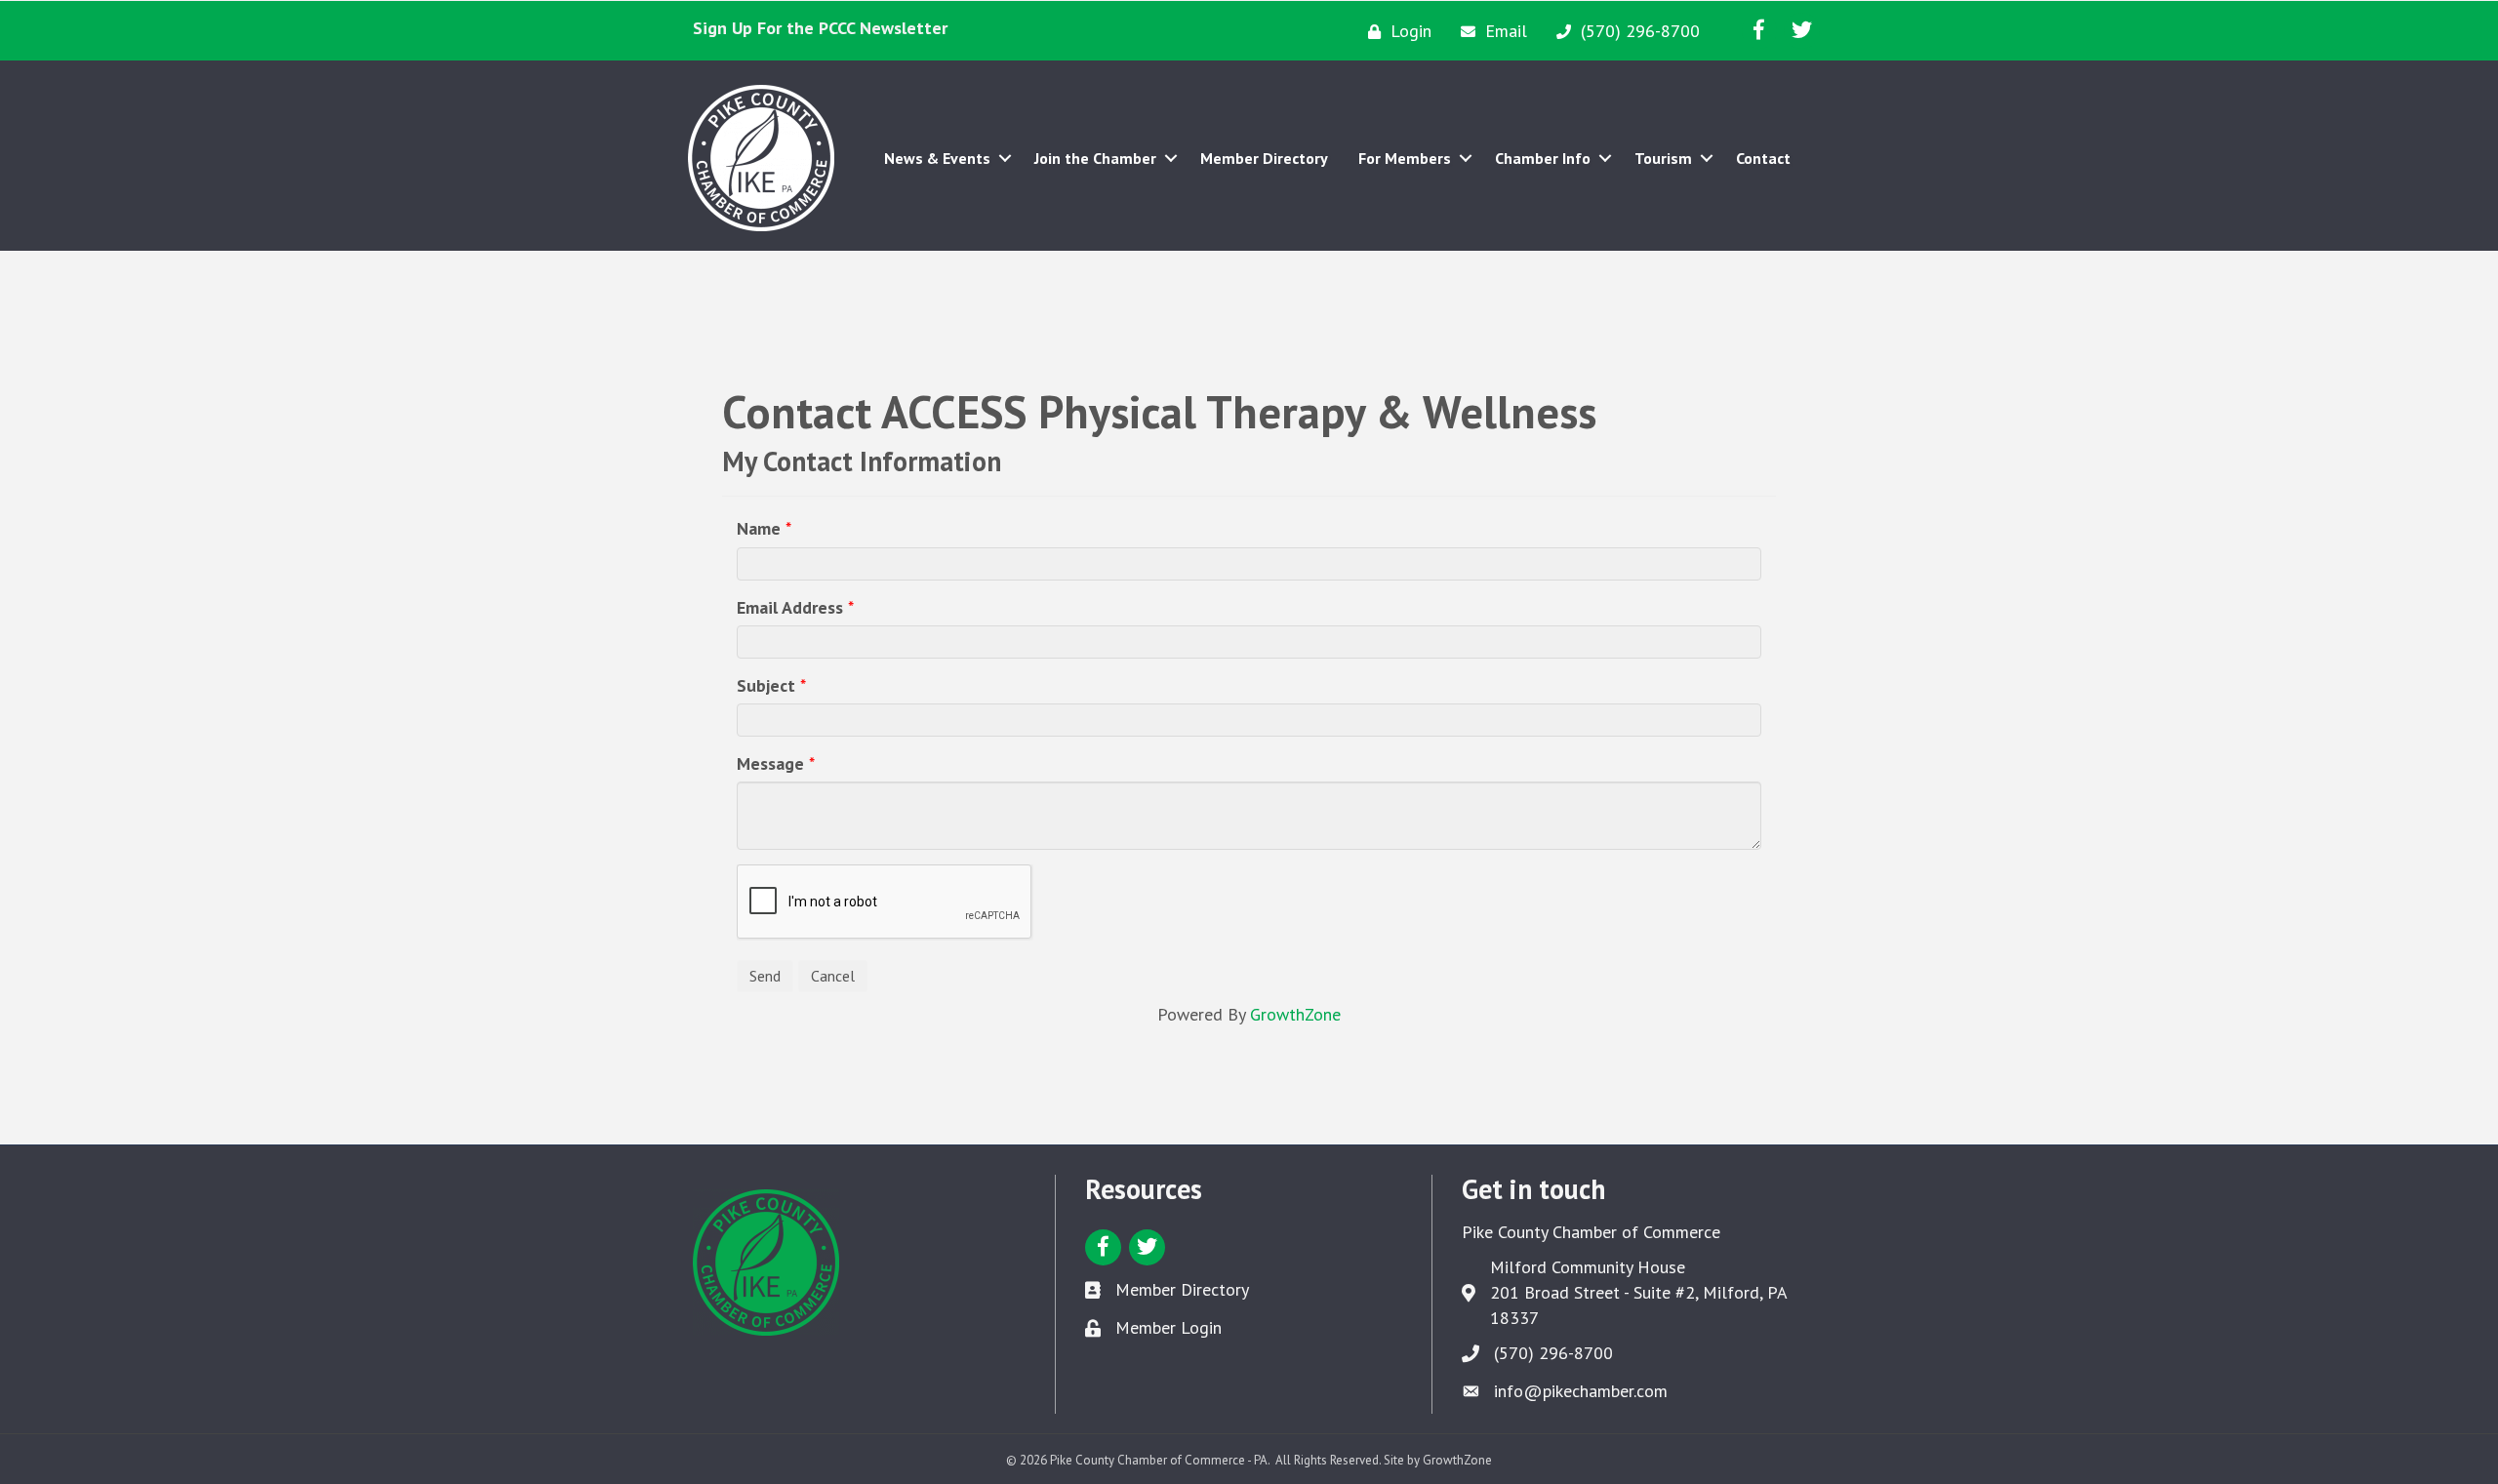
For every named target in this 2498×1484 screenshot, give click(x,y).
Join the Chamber (1095, 158)
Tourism (1663, 158)
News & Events (937, 158)
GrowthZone (1295, 1014)
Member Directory (1264, 158)
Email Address (790, 607)
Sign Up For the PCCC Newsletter (820, 28)
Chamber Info (1543, 158)
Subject (766, 685)
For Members (1405, 158)
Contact (1763, 158)
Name (759, 528)
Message (770, 763)
